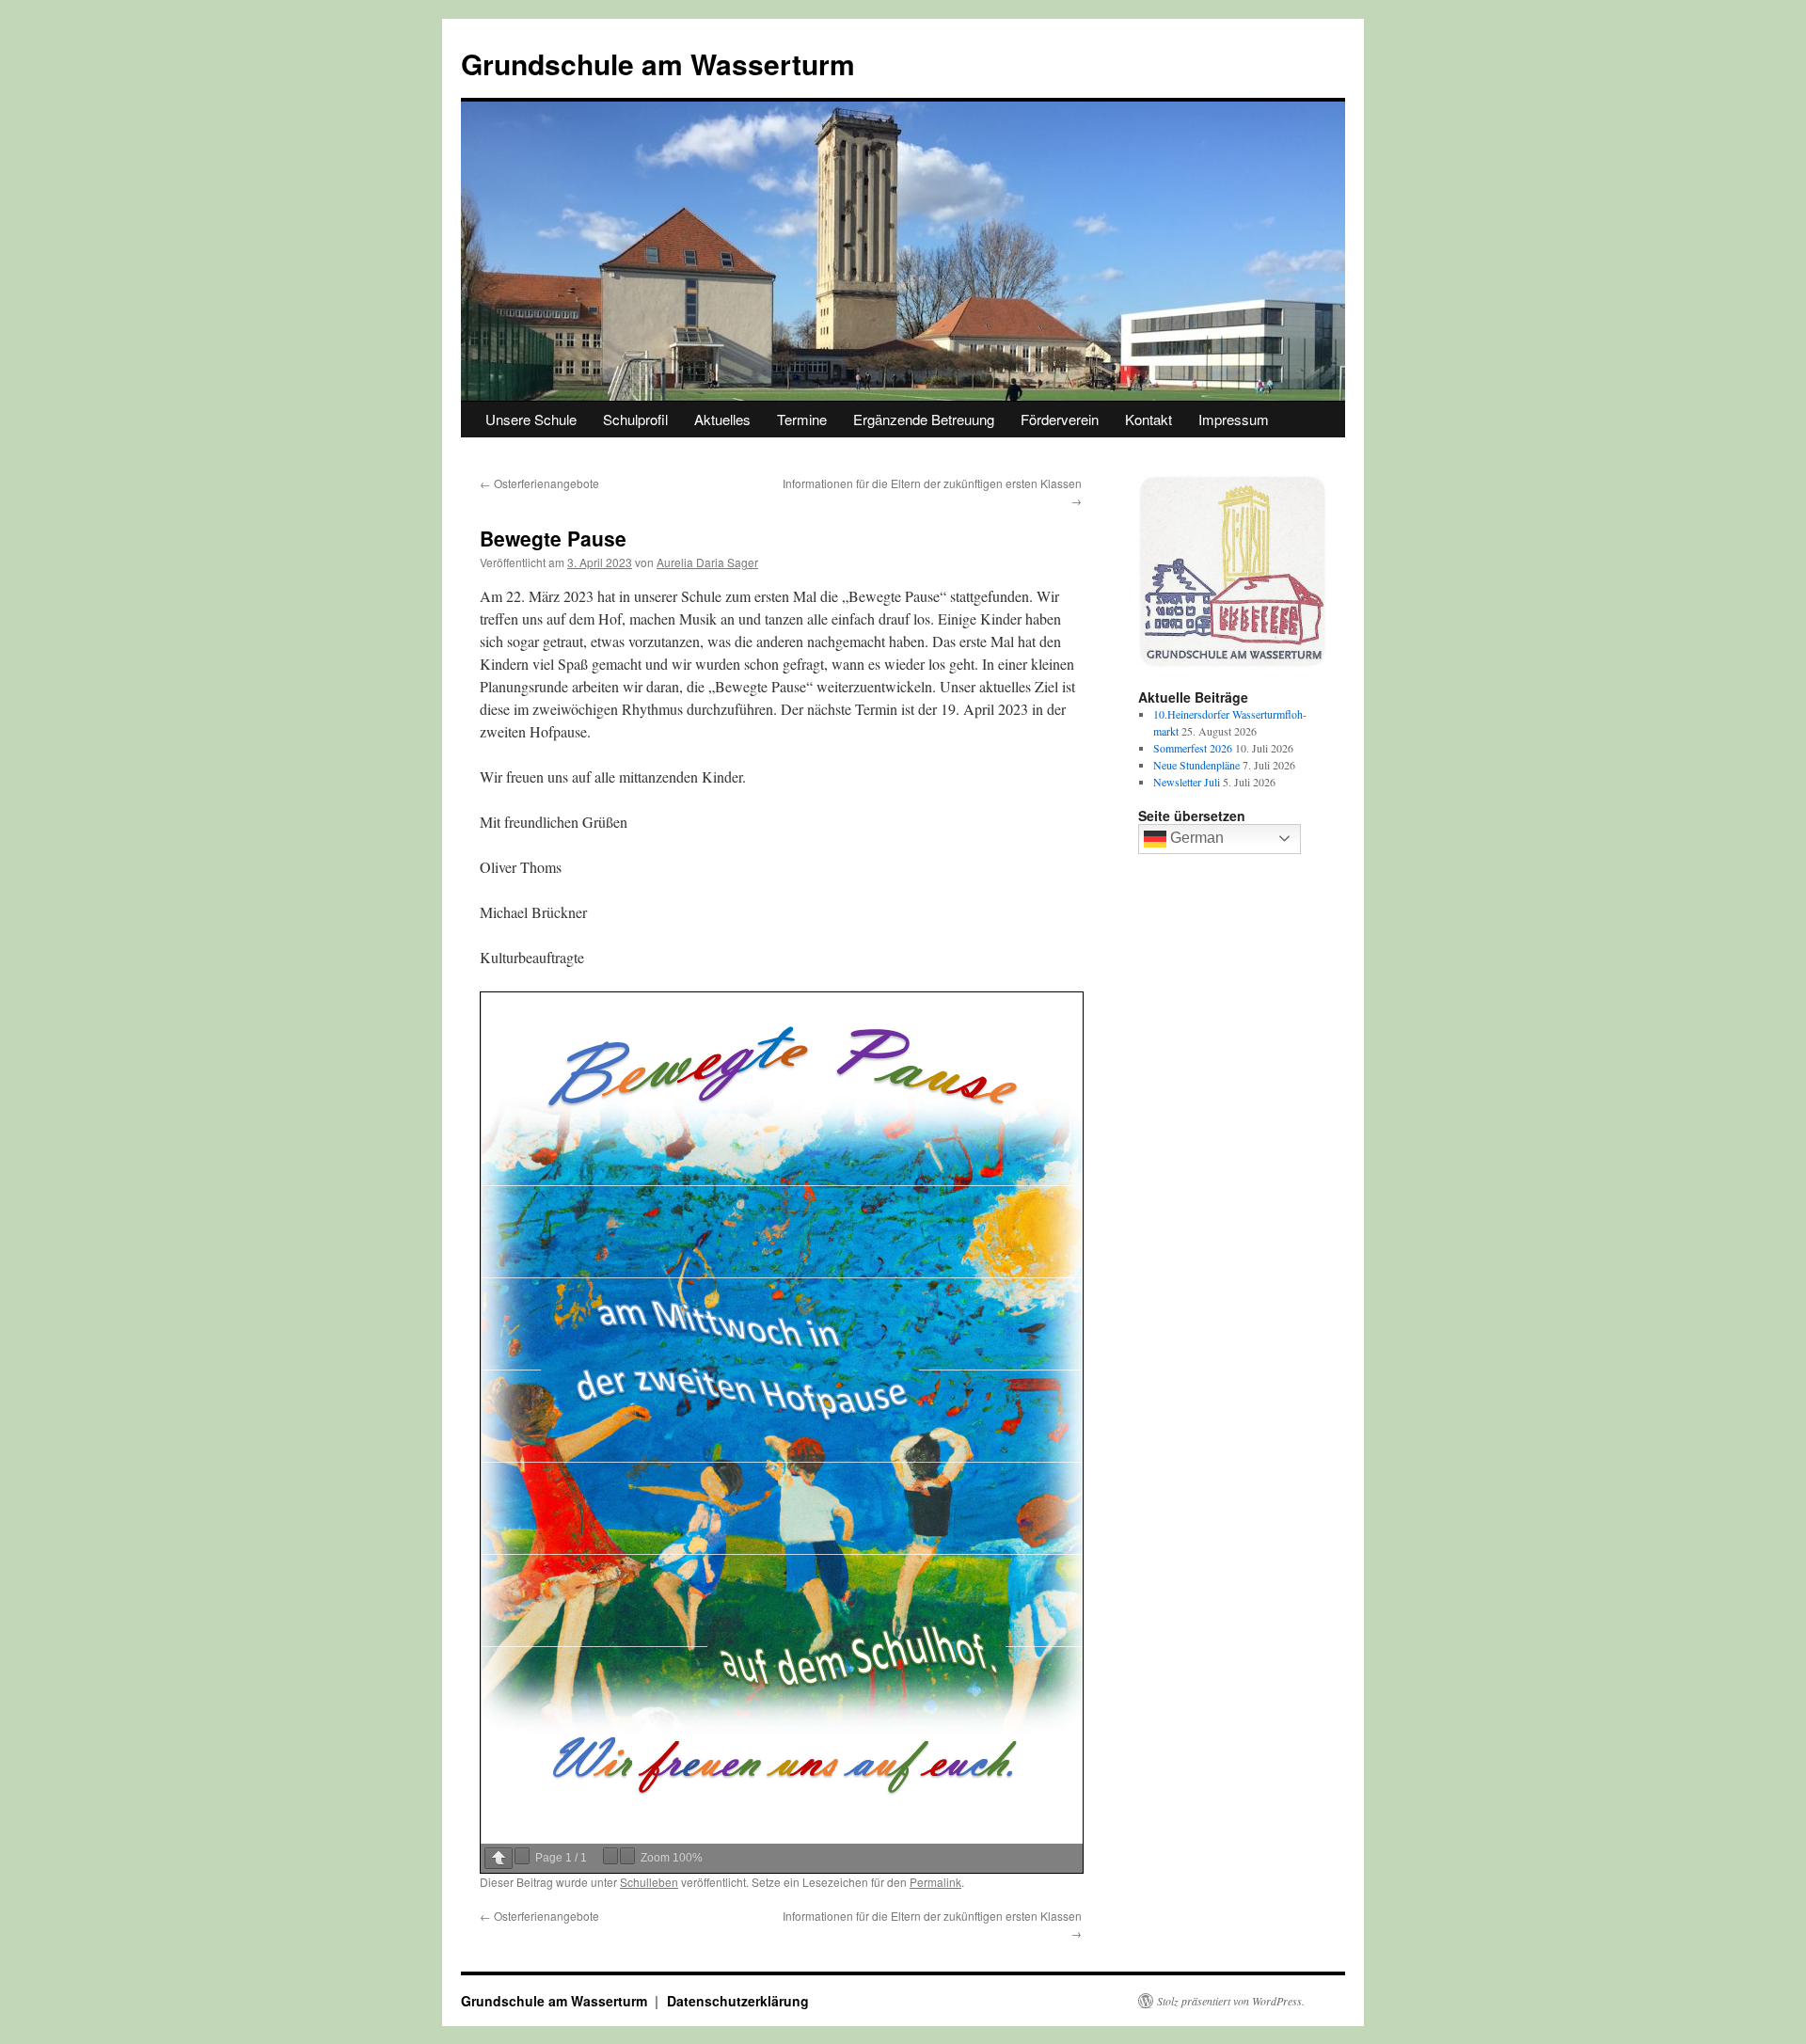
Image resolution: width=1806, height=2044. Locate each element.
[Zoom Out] (610, 1856)
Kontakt (1149, 419)
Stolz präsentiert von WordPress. (1231, 2001)
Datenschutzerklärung (738, 2001)
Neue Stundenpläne (1196, 765)
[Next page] (522, 1856)
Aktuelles (722, 419)
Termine (802, 419)
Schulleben (649, 1882)
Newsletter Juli (1187, 782)
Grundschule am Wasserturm (658, 63)
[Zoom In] (627, 1856)
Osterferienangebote (539, 483)
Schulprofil (635, 419)
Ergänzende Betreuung (924, 419)
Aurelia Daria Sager (707, 562)
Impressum (1234, 419)
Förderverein (1060, 419)
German (1195, 838)
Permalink (935, 1882)
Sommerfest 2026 (1193, 748)
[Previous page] (499, 1858)
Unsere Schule (531, 419)
